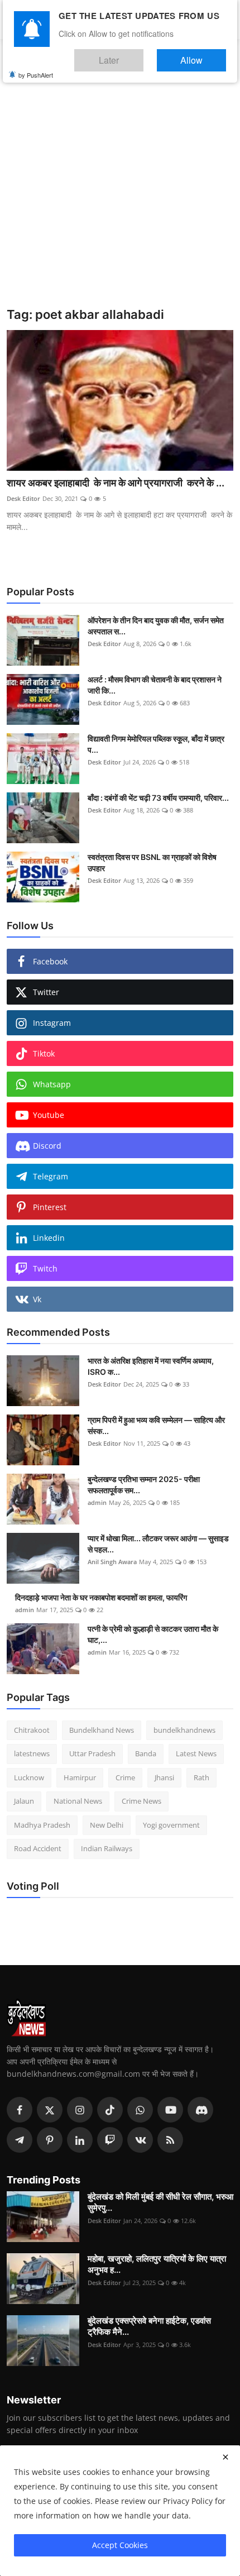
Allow (203, 55)
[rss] (170, 2140)
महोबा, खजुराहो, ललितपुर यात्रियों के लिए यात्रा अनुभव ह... (157, 2264)
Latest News (196, 1753)
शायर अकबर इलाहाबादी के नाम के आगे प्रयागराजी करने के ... (116, 483)
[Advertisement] (120, 181)
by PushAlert (36, 67)
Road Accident (38, 1848)
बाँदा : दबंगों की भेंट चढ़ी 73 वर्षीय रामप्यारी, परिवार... (158, 798)
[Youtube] (170, 2110)
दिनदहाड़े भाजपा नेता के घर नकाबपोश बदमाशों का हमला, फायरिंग (101, 1597)
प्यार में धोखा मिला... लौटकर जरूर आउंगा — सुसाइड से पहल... (158, 1544)
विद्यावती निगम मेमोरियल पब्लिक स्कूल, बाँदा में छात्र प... (156, 744)
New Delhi (107, 1825)
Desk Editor (23, 498)
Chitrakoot (32, 1730)
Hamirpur (80, 1777)
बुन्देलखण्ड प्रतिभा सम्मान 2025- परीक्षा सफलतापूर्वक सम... (144, 1485)
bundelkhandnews (184, 1730)
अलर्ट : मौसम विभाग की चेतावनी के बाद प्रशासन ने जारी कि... (155, 685)
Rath (201, 1777)
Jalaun (24, 1801)
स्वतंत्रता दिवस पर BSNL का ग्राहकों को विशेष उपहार (152, 862)
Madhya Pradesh (42, 1825)
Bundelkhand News (102, 1730)
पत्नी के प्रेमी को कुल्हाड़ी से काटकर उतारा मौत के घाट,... (153, 1634)
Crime (125, 1777)
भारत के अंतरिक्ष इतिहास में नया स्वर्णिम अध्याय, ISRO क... (151, 1366)
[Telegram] (20, 2140)
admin (97, 1502)
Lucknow (29, 1777)
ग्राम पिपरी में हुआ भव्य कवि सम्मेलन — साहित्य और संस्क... (156, 1425)
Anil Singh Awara (112, 1562)
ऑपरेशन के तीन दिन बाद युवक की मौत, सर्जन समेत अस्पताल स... (156, 626)
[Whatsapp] (140, 2110)
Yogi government (171, 1825)
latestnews (32, 1753)
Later (143, 55)
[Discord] (200, 2110)
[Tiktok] (110, 2110)
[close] (225, 2457)
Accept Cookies (120, 2545)
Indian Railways (107, 1848)
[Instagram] (80, 2110)
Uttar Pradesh (92, 1753)
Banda (146, 1753)
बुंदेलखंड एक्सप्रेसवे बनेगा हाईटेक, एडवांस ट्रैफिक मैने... (149, 2326)
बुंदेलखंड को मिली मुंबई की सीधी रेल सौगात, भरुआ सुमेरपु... (160, 2202)
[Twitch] (110, 2140)
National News (78, 1801)
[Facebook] (20, 2110)
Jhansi (164, 1777)
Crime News (141, 1801)
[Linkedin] (80, 2140)
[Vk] (140, 2140)
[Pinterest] (50, 2140)
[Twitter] (50, 2110)
